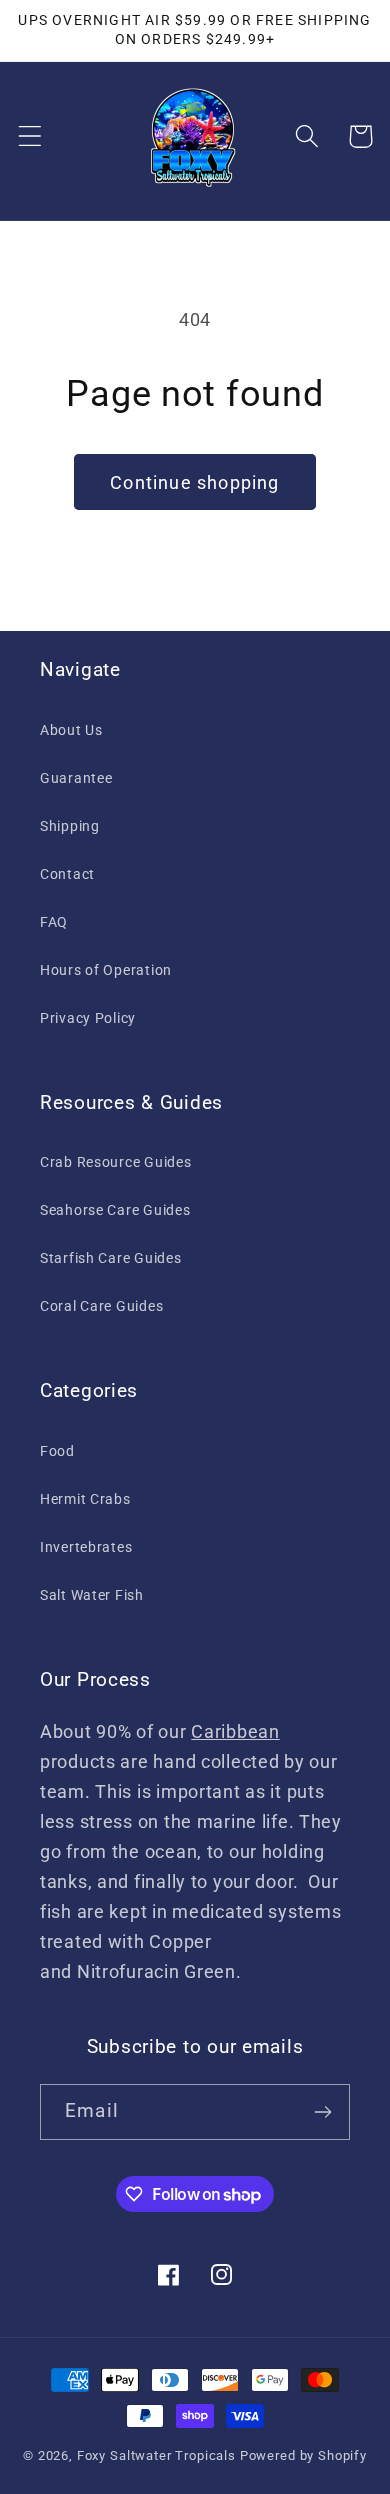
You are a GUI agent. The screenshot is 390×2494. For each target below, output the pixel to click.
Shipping (70, 826)
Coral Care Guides (101, 1306)
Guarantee (76, 778)
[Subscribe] (322, 2112)
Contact (67, 874)
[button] (30, 136)
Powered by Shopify (303, 2455)
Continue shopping (194, 482)
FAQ (54, 922)
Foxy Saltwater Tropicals (156, 2455)
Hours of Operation (106, 970)
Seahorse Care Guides (115, 1210)
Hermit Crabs (85, 1499)
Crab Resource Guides (115, 1162)
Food (57, 1451)
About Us (71, 730)
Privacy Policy (88, 1018)
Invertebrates (86, 1547)
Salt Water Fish (92, 1595)
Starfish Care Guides (110, 1258)
